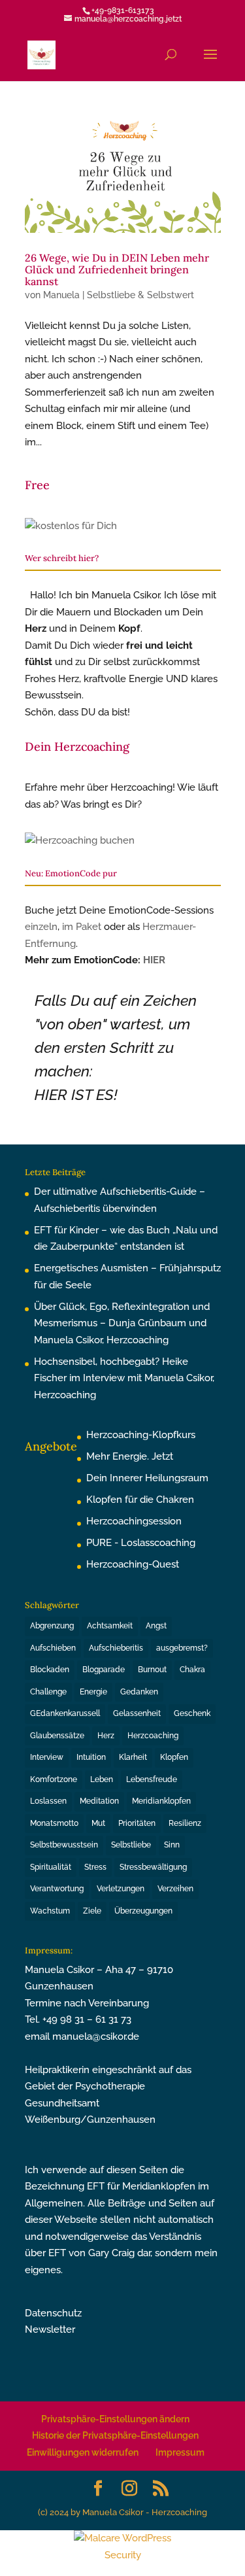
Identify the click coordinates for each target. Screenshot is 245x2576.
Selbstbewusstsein (64, 1845)
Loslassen (48, 1801)
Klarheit (133, 1757)
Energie (93, 1692)
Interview (47, 1757)
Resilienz (185, 1823)
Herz (106, 1736)
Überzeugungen (143, 1911)
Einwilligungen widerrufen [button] (83, 2452)
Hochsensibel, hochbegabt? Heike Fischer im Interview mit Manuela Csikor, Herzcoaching (124, 1378)
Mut (98, 1823)
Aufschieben (53, 1648)
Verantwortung (57, 1889)
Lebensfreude (152, 1779)
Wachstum (50, 1911)
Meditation (99, 1801)
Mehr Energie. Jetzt (130, 1456)
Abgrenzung (52, 1626)
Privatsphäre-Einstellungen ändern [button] (115, 2419)
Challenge (48, 1692)
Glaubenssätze (57, 1736)
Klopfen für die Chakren (140, 1500)
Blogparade (104, 1670)
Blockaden (50, 1670)
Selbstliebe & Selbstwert (140, 295)
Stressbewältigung (153, 1867)
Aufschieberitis (116, 1648)
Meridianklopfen (161, 1801)
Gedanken (139, 1692)
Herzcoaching (153, 1736)
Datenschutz (53, 2313)
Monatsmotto (54, 1823)
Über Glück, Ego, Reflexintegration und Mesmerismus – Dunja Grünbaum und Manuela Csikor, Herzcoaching (122, 1323)
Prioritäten (137, 1823)
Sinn (172, 1845)
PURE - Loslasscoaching (141, 1543)
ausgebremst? (182, 1648)
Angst (156, 1626)
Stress (95, 1867)
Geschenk (192, 1713)
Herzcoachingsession (134, 1521)
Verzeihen (175, 1889)
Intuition (91, 1757)
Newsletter (50, 2329)
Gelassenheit (137, 1713)
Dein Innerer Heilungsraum (147, 1478)
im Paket (82, 927)
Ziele (92, 1911)
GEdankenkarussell (65, 1713)
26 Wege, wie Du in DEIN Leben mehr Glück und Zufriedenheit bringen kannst (117, 269)
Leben (102, 1779)
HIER (154, 960)
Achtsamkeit (110, 1626)
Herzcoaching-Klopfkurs (141, 1435)
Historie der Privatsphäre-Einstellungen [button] (115, 2435)
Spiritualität (51, 1867)
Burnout (152, 1670)
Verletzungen (121, 1889)
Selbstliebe (131, 1845)
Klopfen (174, 1757)
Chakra (192, 1670)
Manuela (61, 295)
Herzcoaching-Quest (133, 1564)
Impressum (180, 2452)
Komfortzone (54, 1779)
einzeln (41, 927)
